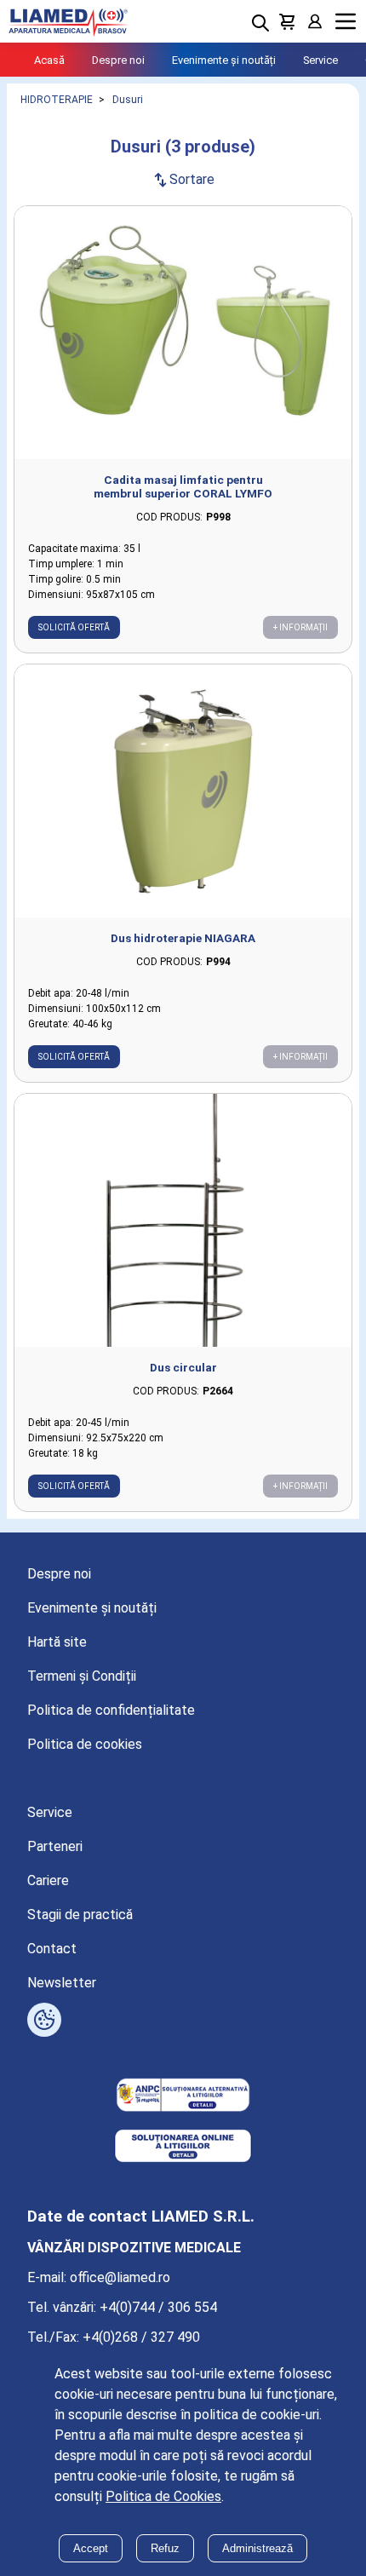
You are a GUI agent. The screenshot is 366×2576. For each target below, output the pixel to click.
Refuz (165, 2548)
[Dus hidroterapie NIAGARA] (183, 791)
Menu (346, 22)
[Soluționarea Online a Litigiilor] (183, 2148)
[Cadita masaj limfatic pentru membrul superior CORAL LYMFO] (183, 333)
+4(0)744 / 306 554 (158, 2307)
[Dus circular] (183, 1220)
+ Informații (300, 627)
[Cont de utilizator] (315, 21)
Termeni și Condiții (82, 1676)
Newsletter (62, 1983)
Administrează (257, 2548)
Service (320, 60)
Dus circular (183, 1367)
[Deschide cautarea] (260, 23)
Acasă (49, 60)
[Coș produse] (288, 21)
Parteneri (55, 1846)
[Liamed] (68, 21)
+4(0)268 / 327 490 (141, 2337)
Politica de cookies (85, 1744)
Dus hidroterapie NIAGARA (183, 938)
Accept (91, 2548)
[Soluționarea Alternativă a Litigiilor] (183, 2096)
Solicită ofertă (74, 627)
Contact (52, 1949)
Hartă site (57, 1642)
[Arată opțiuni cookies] (44, 2020)
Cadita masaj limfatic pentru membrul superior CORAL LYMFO (183, 486)
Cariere (48, 1880)
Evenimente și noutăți (224, 60)
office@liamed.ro (120, 2277)
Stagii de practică (80, 1915)
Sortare (183, 179)
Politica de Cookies (163, 2496)
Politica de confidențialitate (111, 1710)
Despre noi (118, 60)
